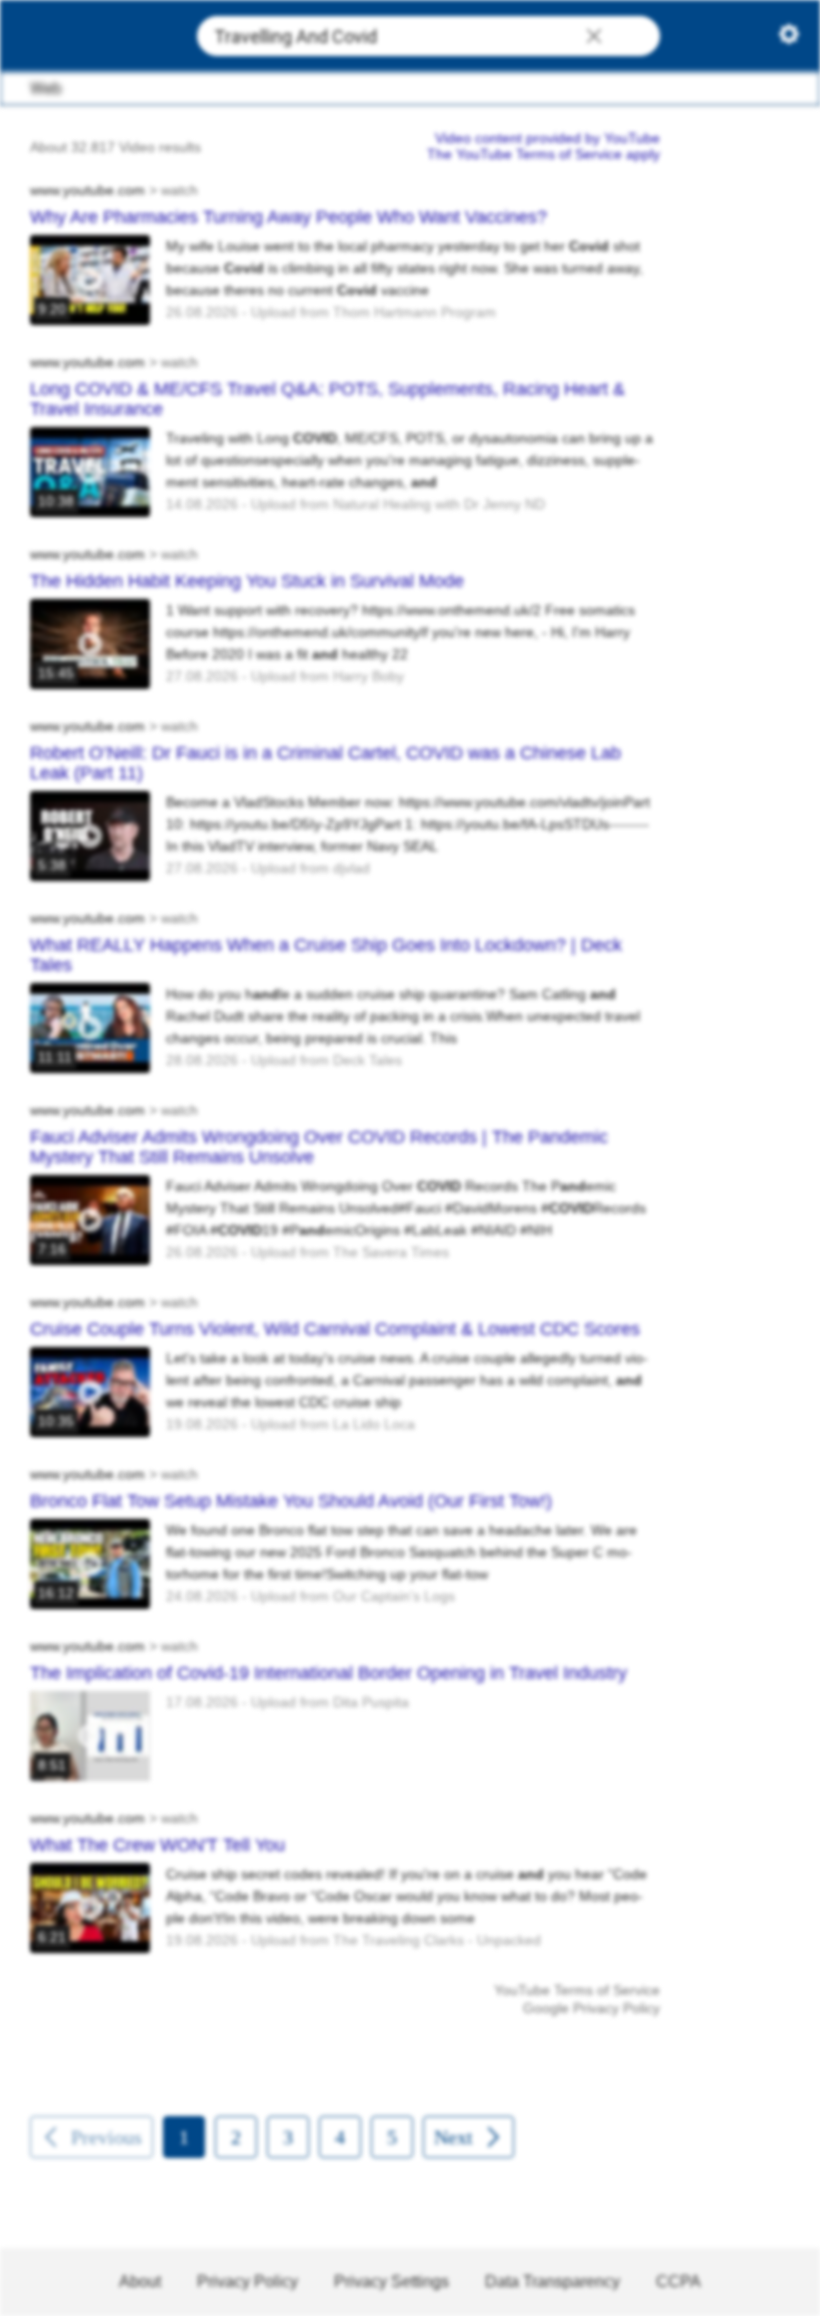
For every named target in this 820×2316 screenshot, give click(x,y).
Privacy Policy (247, 2281)
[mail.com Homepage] (91, 36)
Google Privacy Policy (591, 2008)
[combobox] (428, 36)
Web (46, 88)
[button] (594, 38)
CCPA (678, 2281)
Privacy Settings (391, 2281)
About (140, 2281)
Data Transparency (552, 2281)
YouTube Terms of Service (577, 1990)
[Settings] (789, 38)
